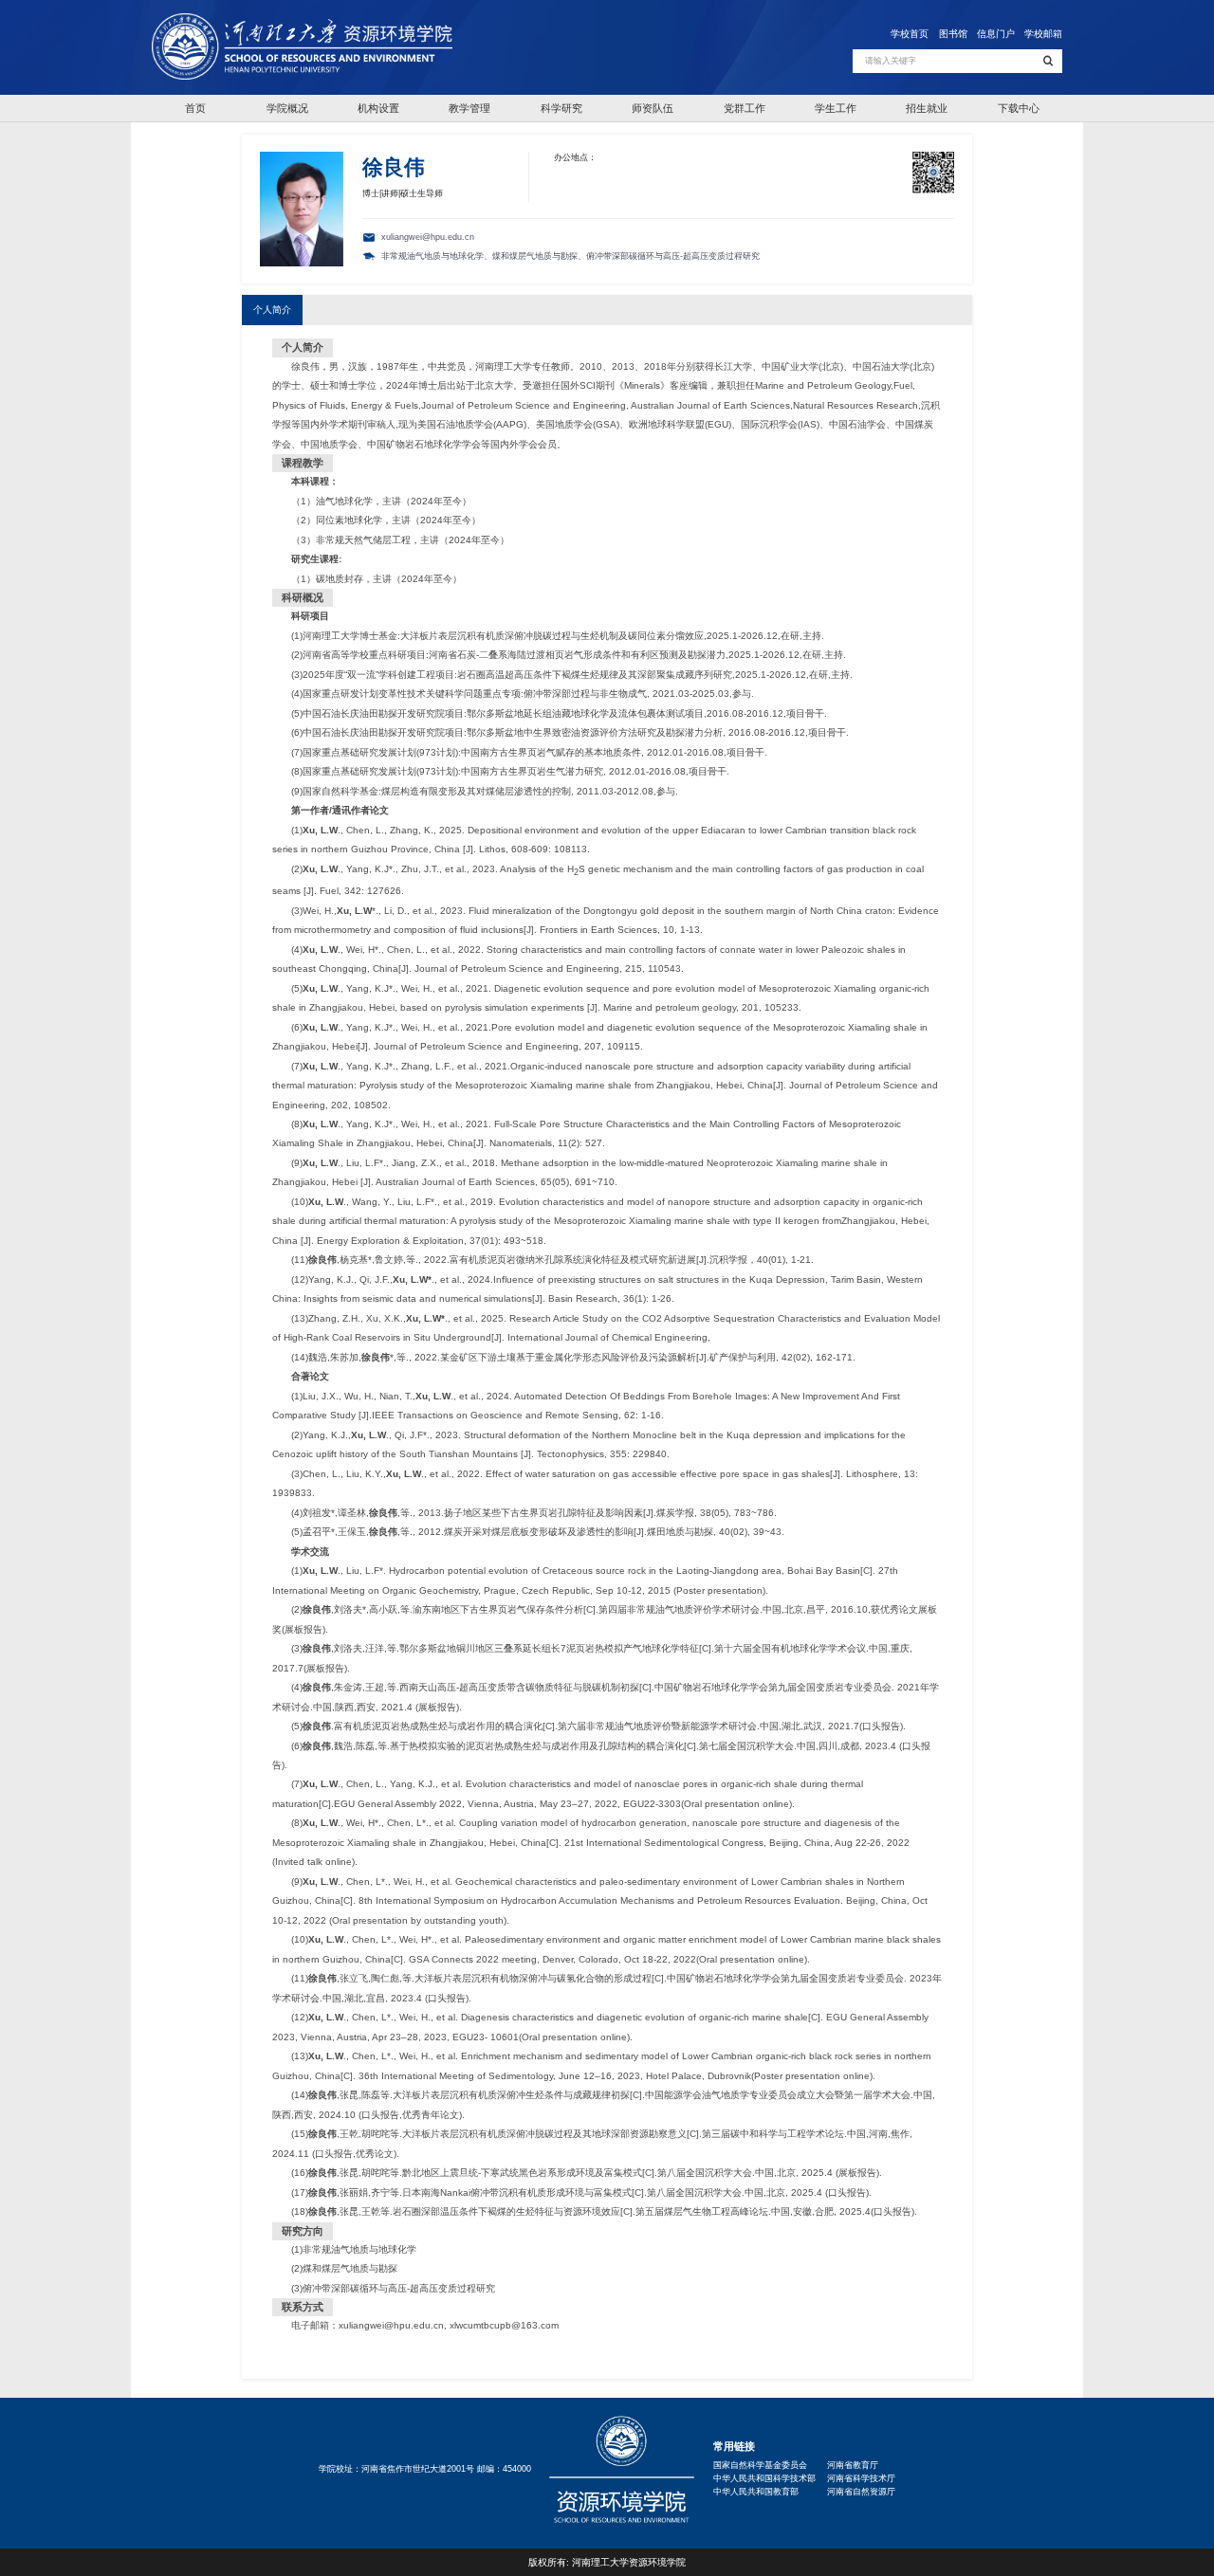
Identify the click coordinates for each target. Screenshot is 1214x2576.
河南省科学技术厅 (861, 2478)
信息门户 (996, 34)
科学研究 (561, 108)
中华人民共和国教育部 (756, 2492)
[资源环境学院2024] (302, 47)
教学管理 (469, 108)
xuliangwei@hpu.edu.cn (391, 2325)
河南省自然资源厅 (861, 2492)
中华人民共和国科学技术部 (764, 2478)
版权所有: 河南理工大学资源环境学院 (607, 2562)
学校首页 (910, 34)
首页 (195, 108)
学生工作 (836, 108)
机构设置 (378, 108)
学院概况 (287, 108)
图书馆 (953, 34)
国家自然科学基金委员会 (760, 2465)
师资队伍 (653, 108)
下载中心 (1019, 108)
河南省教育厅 (853, 2465)
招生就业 (927, 108)
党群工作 (745, 108)
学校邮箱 (1043, 34)
